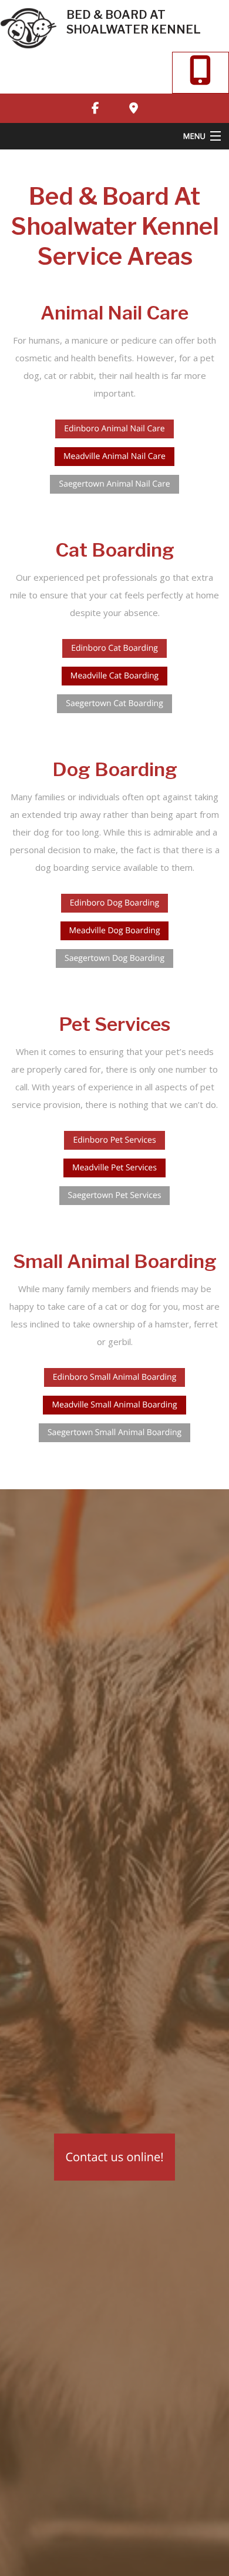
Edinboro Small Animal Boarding (115, 1377)
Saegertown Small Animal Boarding (114, 1432)
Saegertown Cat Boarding (114, 703)
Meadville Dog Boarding (115, 931)
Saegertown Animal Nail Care (114, 484)
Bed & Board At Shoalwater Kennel (134, 22)
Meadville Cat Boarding (114, 676)
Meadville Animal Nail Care (114, 456)
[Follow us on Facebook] (96, 108)
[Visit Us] (133, 108)
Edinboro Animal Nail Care (114, 429)
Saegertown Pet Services (115, 1195)
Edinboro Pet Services (114, 1140)
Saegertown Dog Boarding (114, 958)
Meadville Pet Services (114, 1168)
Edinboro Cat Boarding (114, 648)
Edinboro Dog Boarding (114, 903)
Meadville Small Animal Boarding (114, 1405)
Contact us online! (114, 2157)
